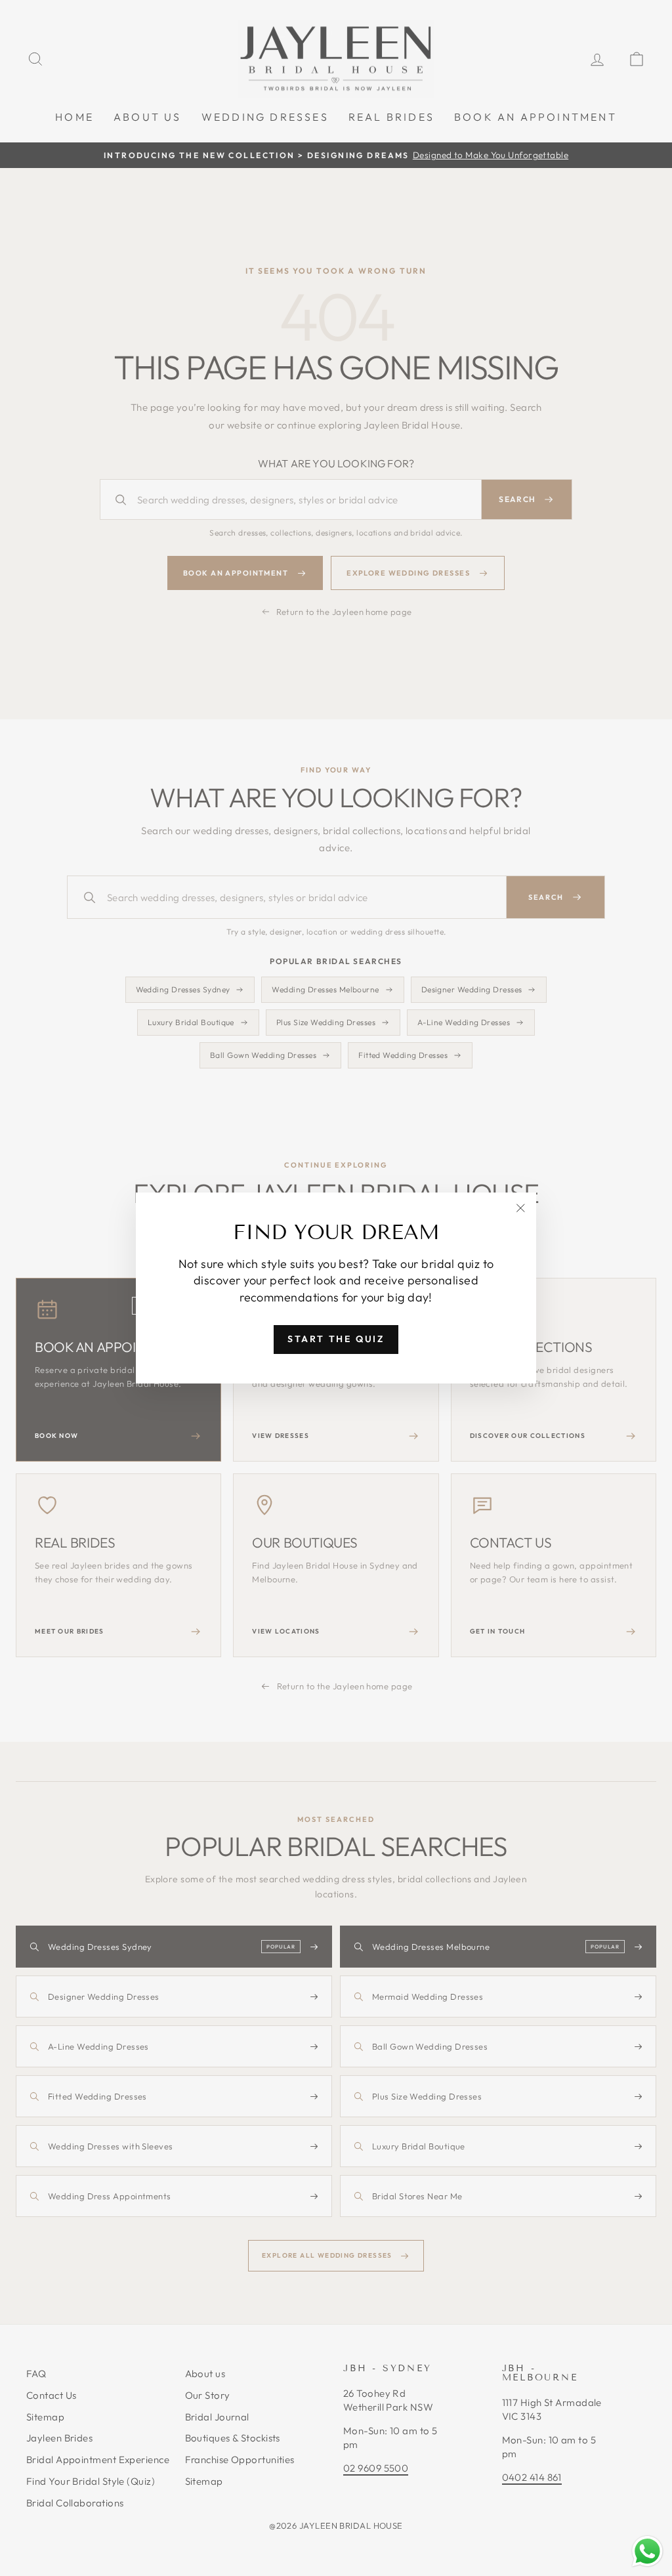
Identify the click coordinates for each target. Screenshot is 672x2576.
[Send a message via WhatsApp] (647, 2551)
